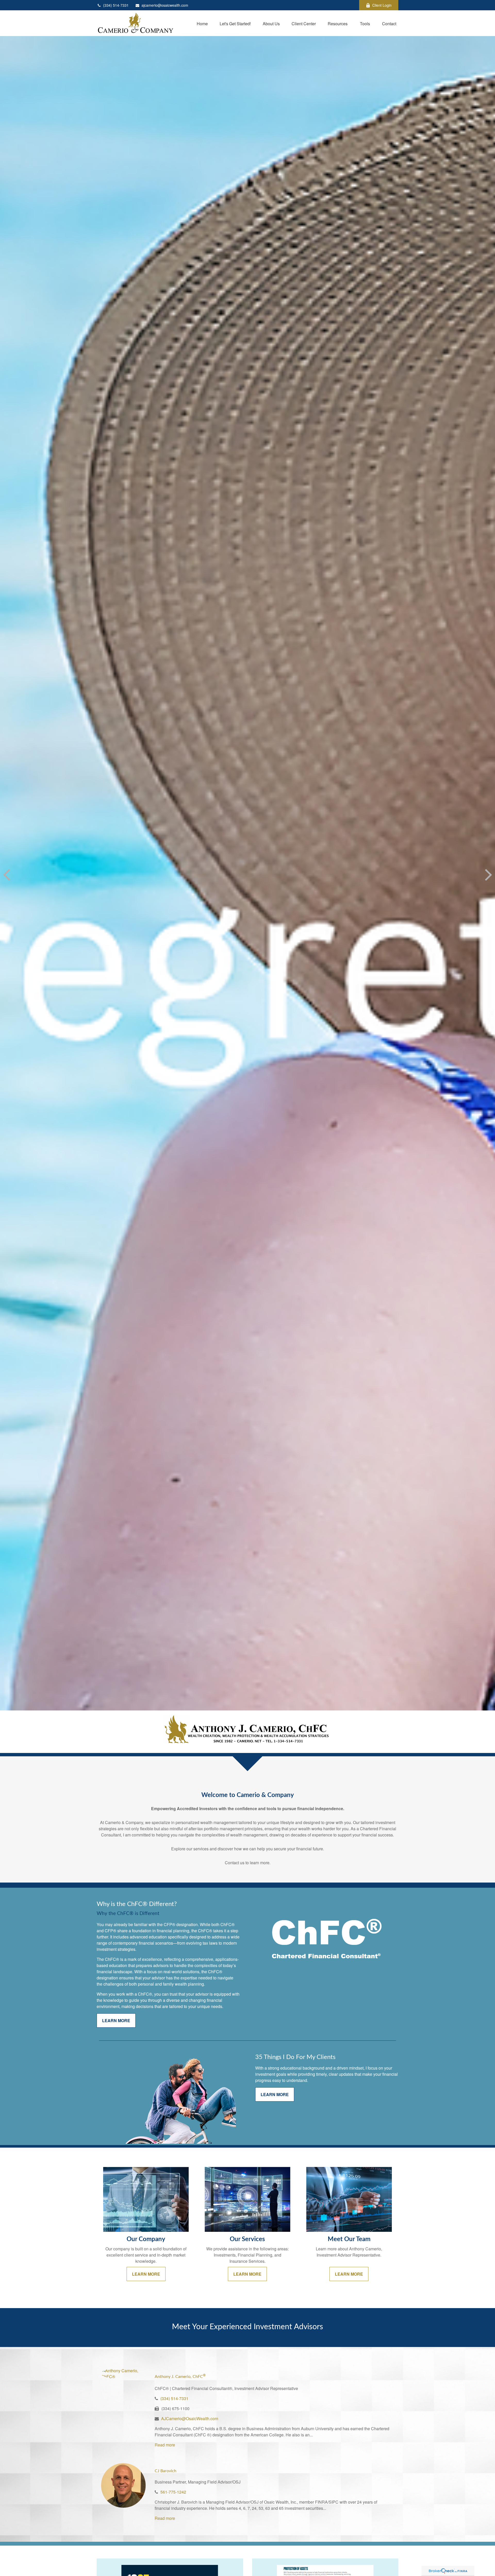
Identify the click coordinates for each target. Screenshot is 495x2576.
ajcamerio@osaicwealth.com (165, 5)
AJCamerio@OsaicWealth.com (190, 2418)
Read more (165, 2445)
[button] (202, 23)
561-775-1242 (173, 2492)
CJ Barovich (166, 2471)
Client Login (382, 5)
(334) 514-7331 (116, 5)
